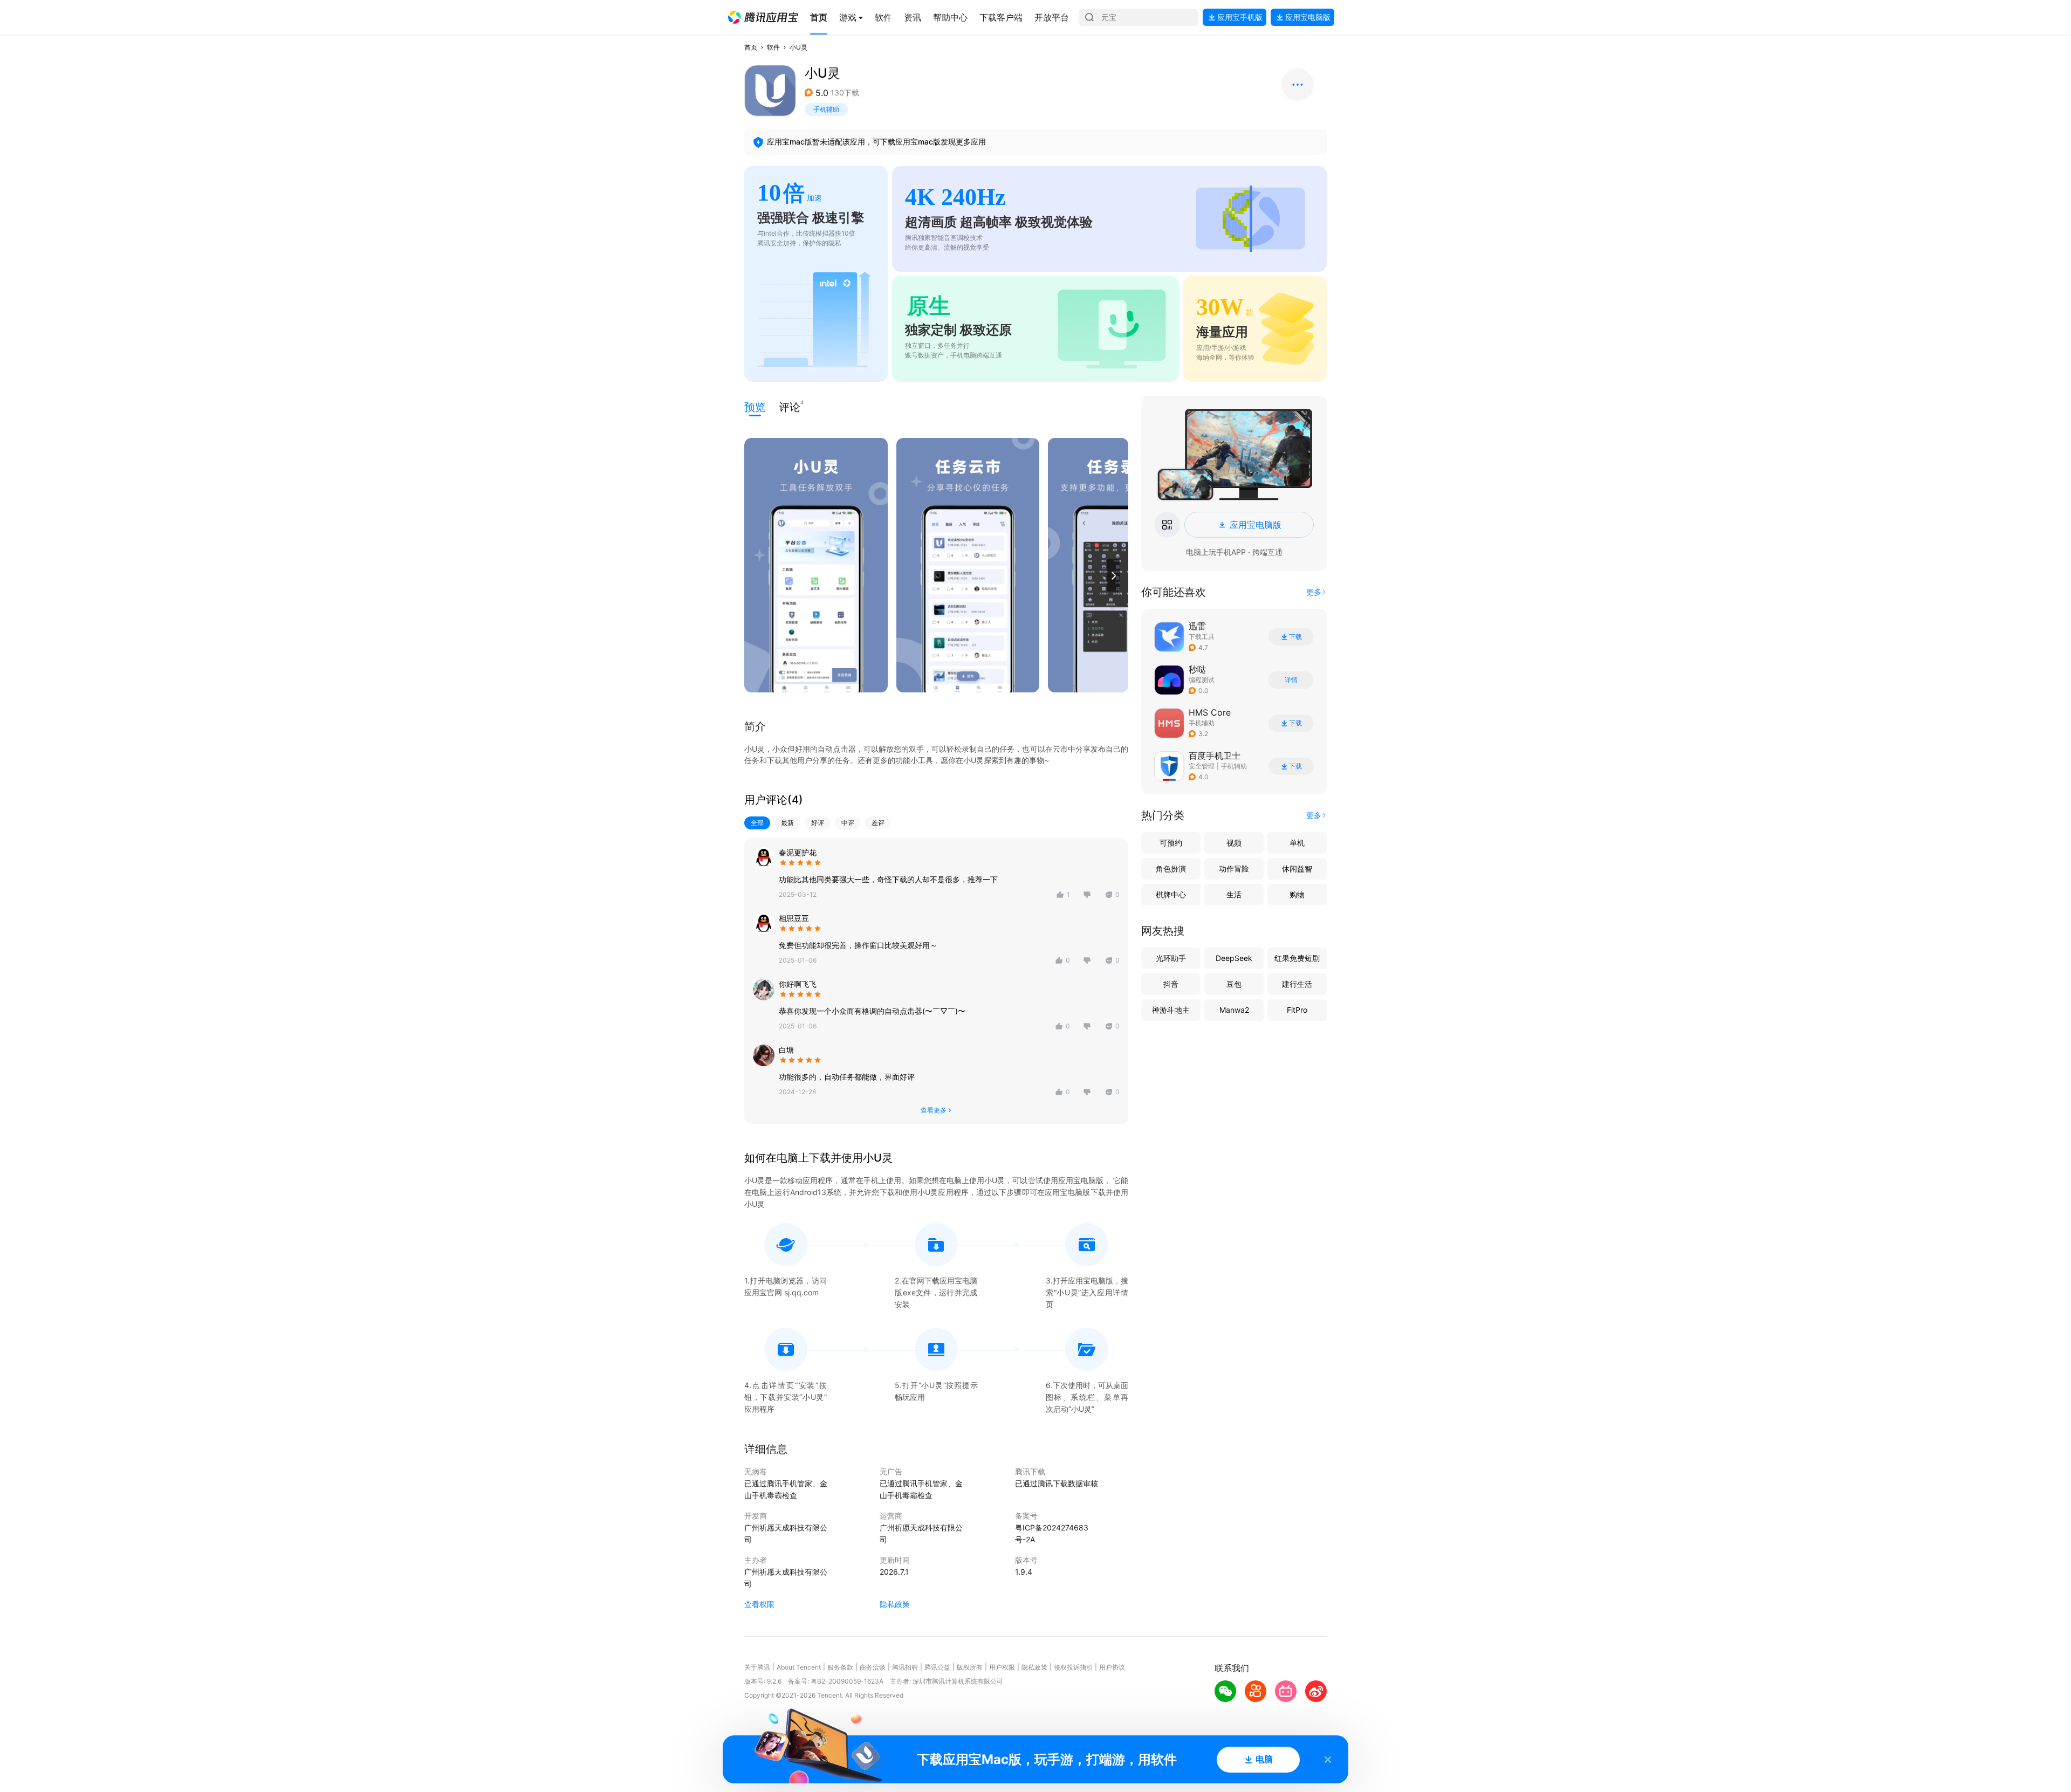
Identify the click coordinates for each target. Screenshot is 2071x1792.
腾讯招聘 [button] (905, 1667)
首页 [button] (751, 47)
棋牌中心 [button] (1171, 894)
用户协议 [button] (1112, 1667)
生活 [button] (1234, 894)
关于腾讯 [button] (757, 1667)
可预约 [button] (1171, 843)
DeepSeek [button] (1234, 958)
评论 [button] (790, 406)
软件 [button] (773, 47)
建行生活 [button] (1297, 984)
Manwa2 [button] (1234, 1010)
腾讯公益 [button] (937, 1667)
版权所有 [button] (970, 1667)
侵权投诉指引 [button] (1073, 1667)
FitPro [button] (1297, 1010)
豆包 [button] (1234, 984)
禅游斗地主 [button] (1171, 1010)
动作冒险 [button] (1234, 868)
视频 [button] (1234, 843)
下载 (1295, 637)
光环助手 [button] (1171, 958)
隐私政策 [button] (895, 1604)
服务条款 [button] (840, 1667)
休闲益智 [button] (1297, 868)
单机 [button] (1297, 843)
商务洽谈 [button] (873, 1667)
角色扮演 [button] (1171, 868)
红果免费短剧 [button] (1297, 958)
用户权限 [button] (1002, 1667)
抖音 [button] (1171, 984)
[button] (763, 17)
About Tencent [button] (799, 1667)
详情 (1291, 680)
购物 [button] (1297, 894)
